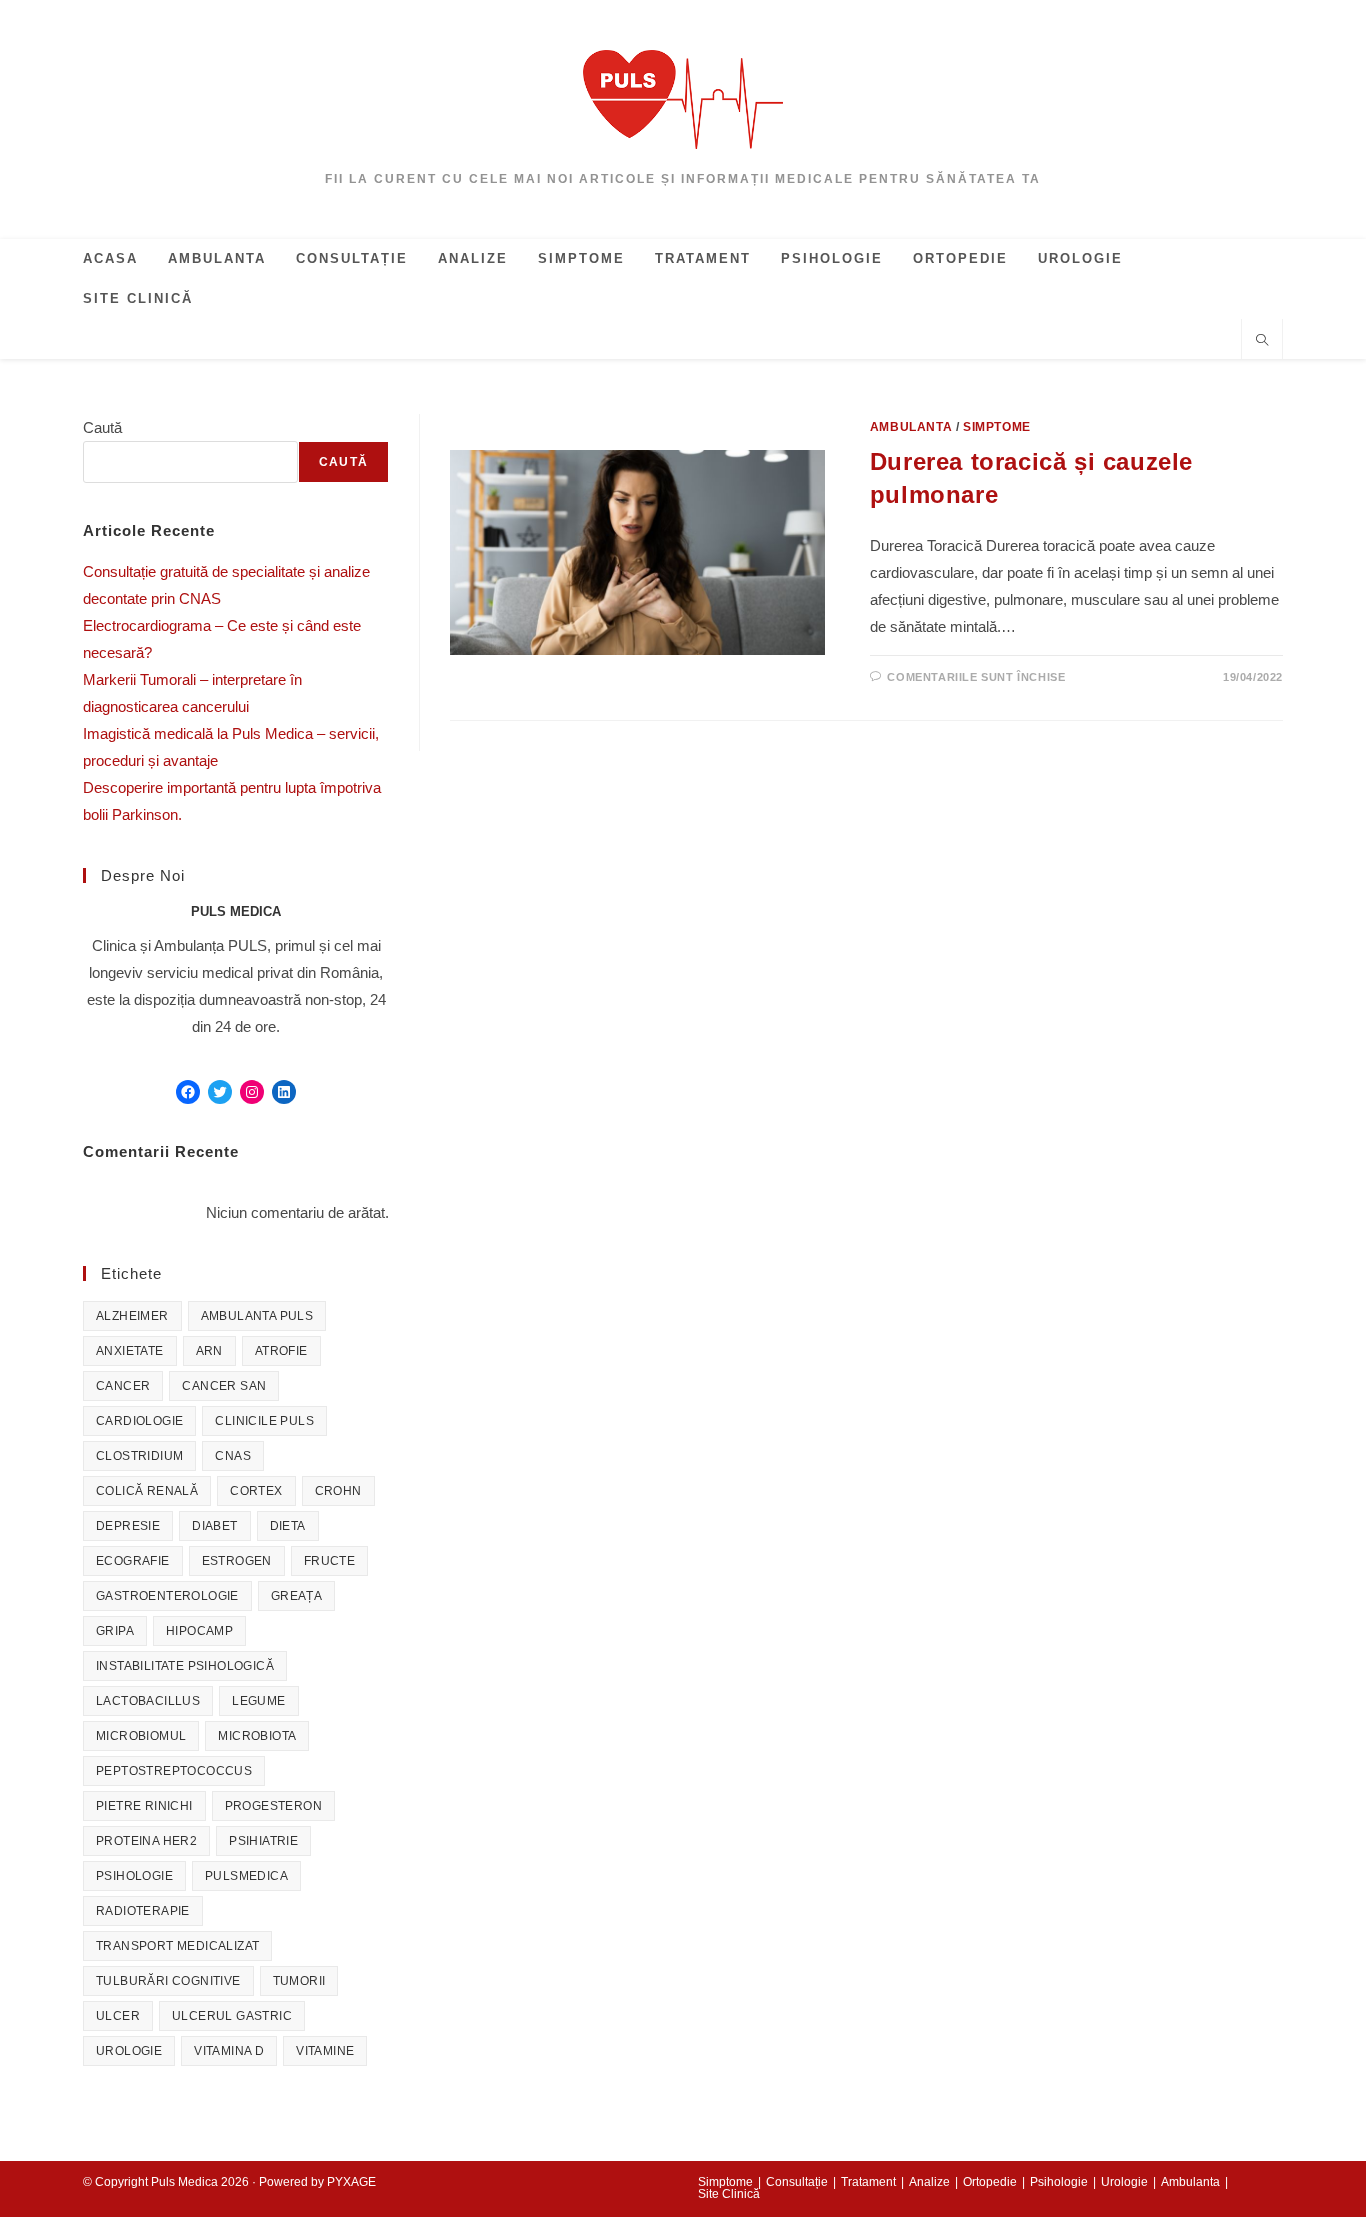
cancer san (224, 1386)
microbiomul (141, 1736)
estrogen (237, 1561)
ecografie (133, 1561)
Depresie (128, 1526)
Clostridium (139, 1456)
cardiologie (139, 1421)
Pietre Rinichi (144, 1806)
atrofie (281, 1351)
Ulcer (118, 2016)
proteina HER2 (146, 1841)
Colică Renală (147, 1491)
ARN (209, 1351)
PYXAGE (351, 2182)
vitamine (325, 2051)
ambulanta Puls (257, 1316)
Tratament (868, 2182)
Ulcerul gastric (232, 2016)
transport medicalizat (177, 1946)
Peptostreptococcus (174, 1771)
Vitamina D (229, 2051)
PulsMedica (246, 1876)
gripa (115, 1631)
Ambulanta (911, 427)
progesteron (273, 1806)
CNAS (233, 1456)
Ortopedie (990, 2182)
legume (258, 1701)
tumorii (299, 1981)
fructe (329, 1561)
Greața (296, 1596)
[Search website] (1262, 342)
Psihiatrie (263, 1841)
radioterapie (143, 1911)
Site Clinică (729, 2194)
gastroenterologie (167, 1596)
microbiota (257, 1736)
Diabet (214, 1526)
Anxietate (130, 1351)
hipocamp (199, 1631)
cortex (256, 1491)
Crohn (338, 1491)
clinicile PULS (264, 1421)
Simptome (997, 427)
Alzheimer (132, 1316)
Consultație (797, 2182)
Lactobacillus (148, 1701)
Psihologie (134, 1876)
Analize (929, 2182)
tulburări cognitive (168, 1981)
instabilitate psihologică (185, 1666)
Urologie (129, 2051)
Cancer (123, 1386)
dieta (288, 1526)
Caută (102, 427)
